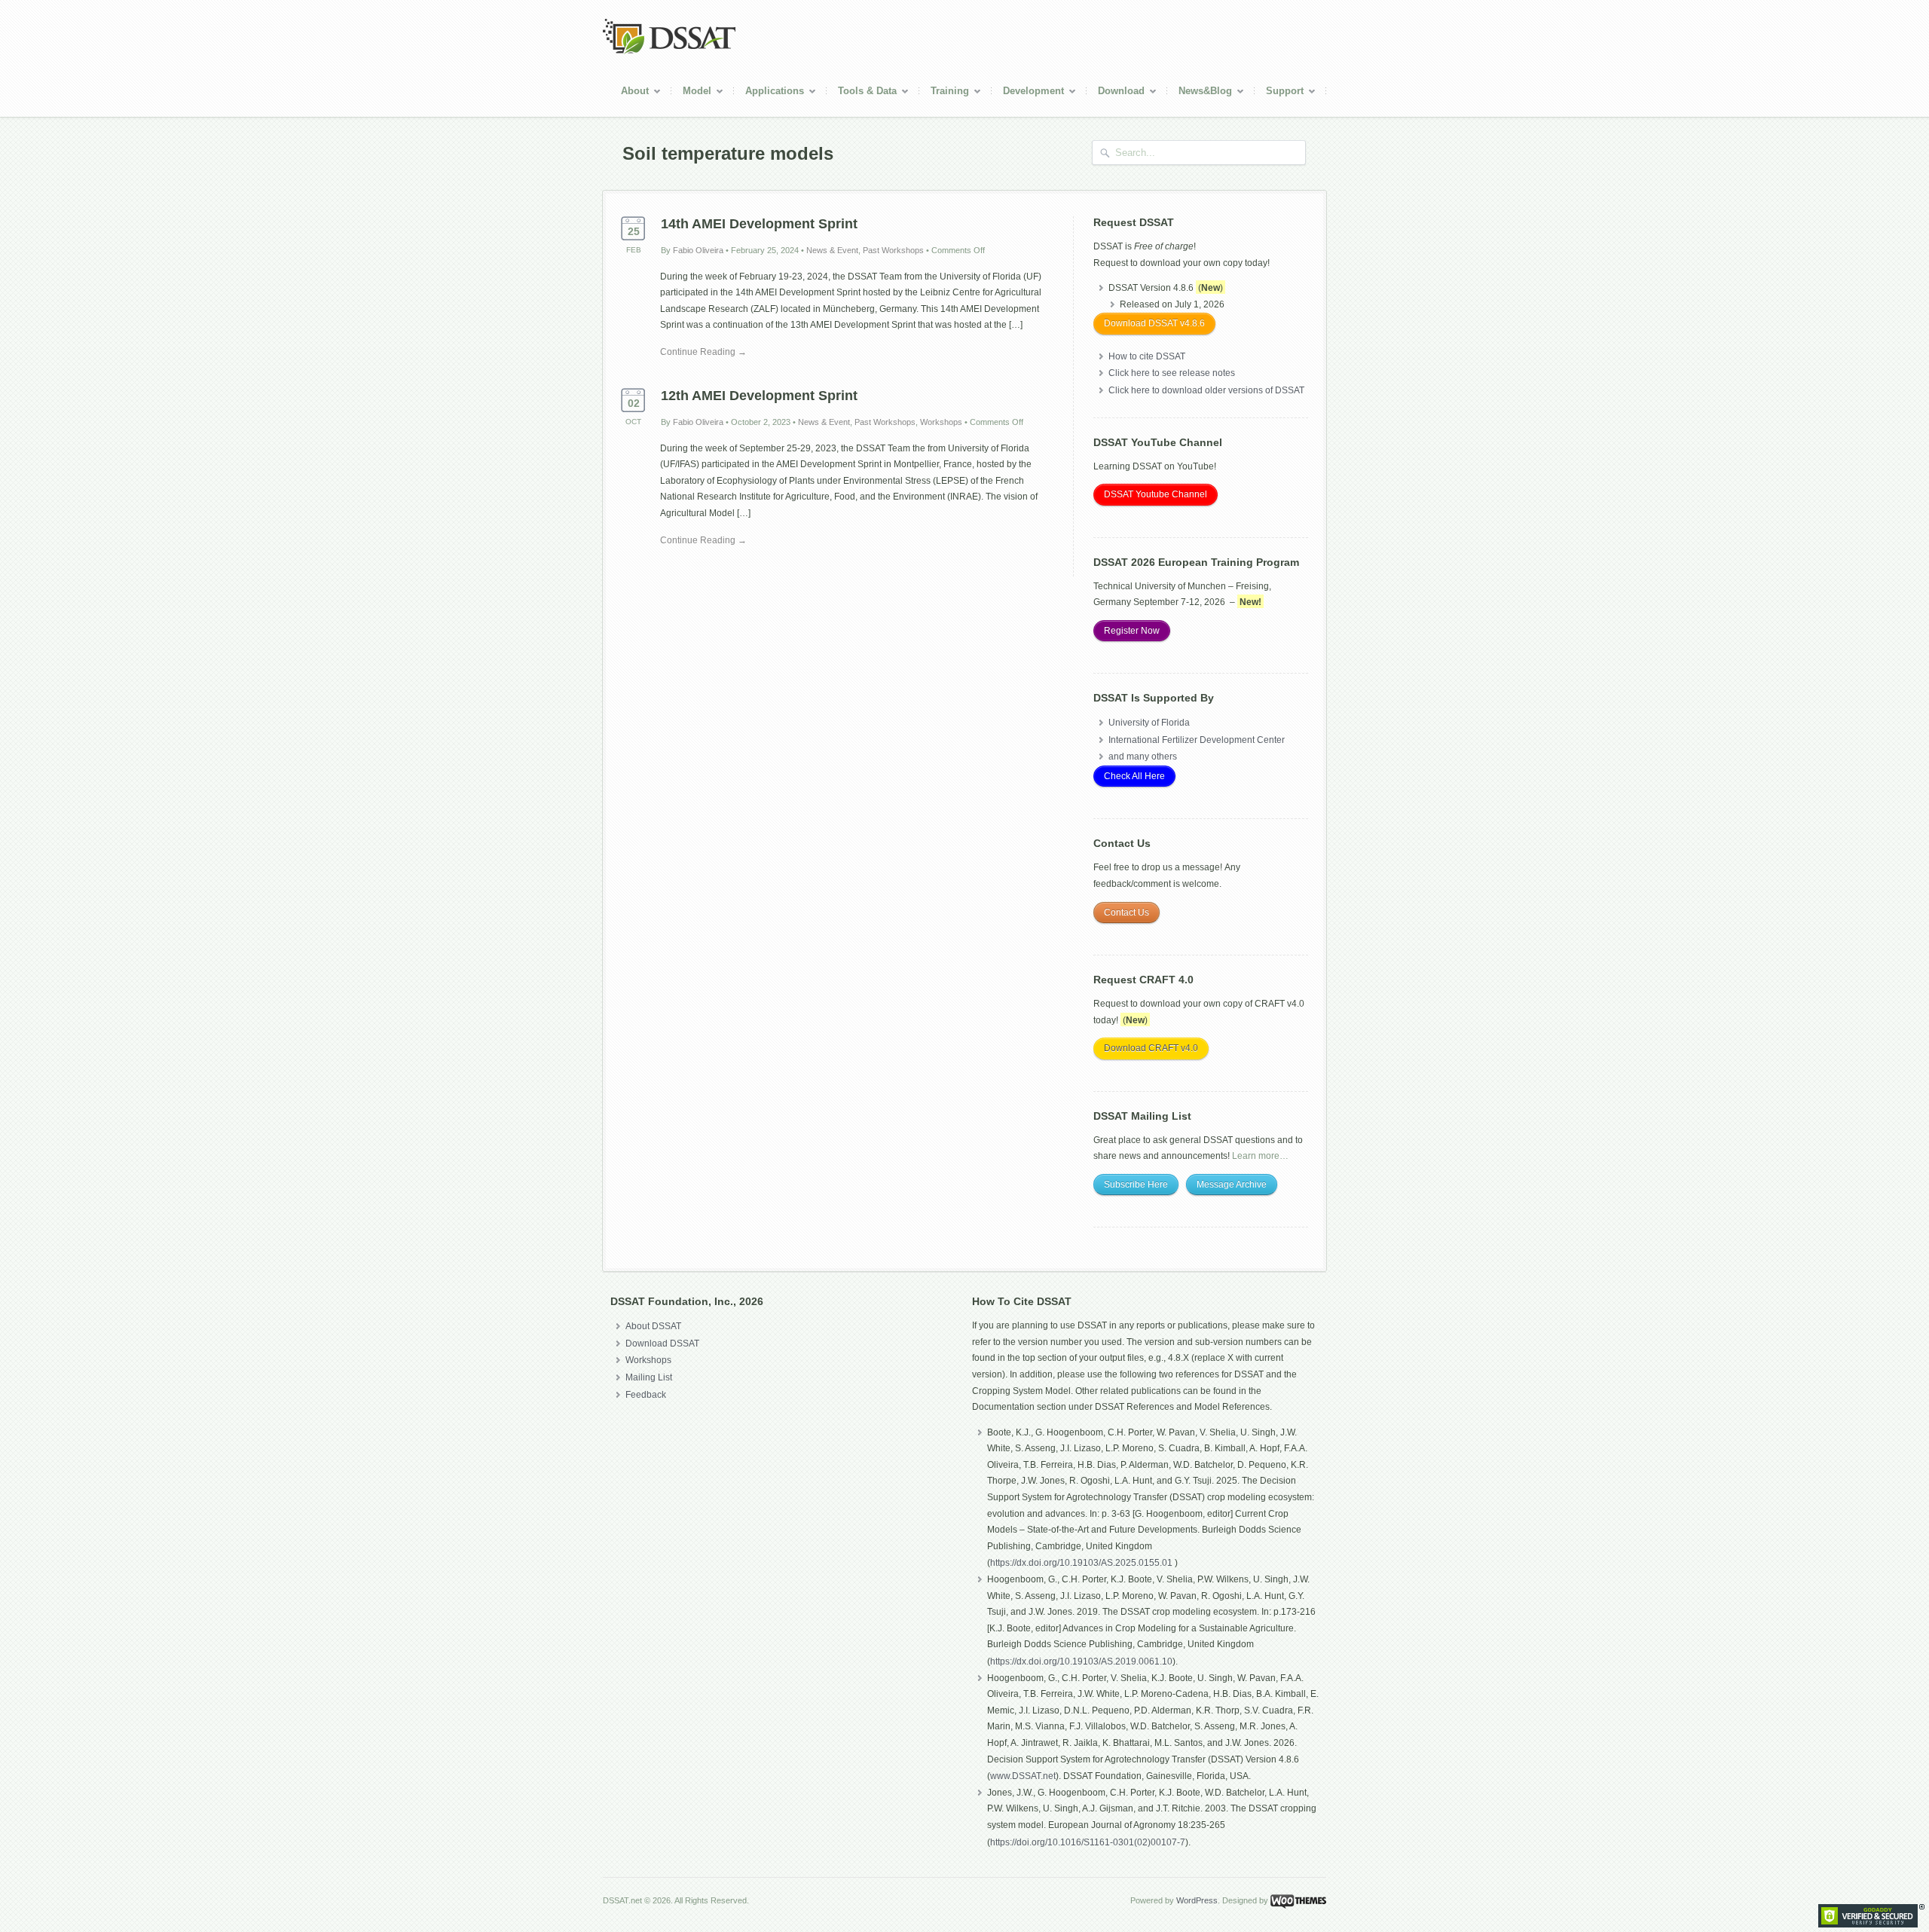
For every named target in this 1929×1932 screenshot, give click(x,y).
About (629, 93)
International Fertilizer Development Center (1197, 740)
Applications (769, 93)
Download (1116, 93)
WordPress (1197, 1900)
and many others (1143, 757)
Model (691, 93)
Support (1279, 93)
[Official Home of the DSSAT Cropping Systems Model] (669, 51)
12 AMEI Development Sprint (759, 396)
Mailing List (649, 1377)
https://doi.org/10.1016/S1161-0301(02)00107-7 (1088, 1842)
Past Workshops (893, 250)
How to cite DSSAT (1147, 356)
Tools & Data (862, 93)
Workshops (941, 422)
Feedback (646, 1395)
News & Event (832, 250)
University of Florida (1149, 723)
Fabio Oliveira (698, 250)
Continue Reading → (703, 352)
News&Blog (1200, 93)
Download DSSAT (662, 1344)
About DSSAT (653, 1326)
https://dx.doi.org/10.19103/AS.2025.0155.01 (1082, 1563)
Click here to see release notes (1172, 373)
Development (1028, 93)
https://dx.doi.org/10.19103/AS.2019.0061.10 (1081, 1661)
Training (944, 93)
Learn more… (1260, 1156)
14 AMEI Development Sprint (759, 224)
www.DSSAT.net (1023, 1776)
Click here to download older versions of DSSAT (1206, 390)
